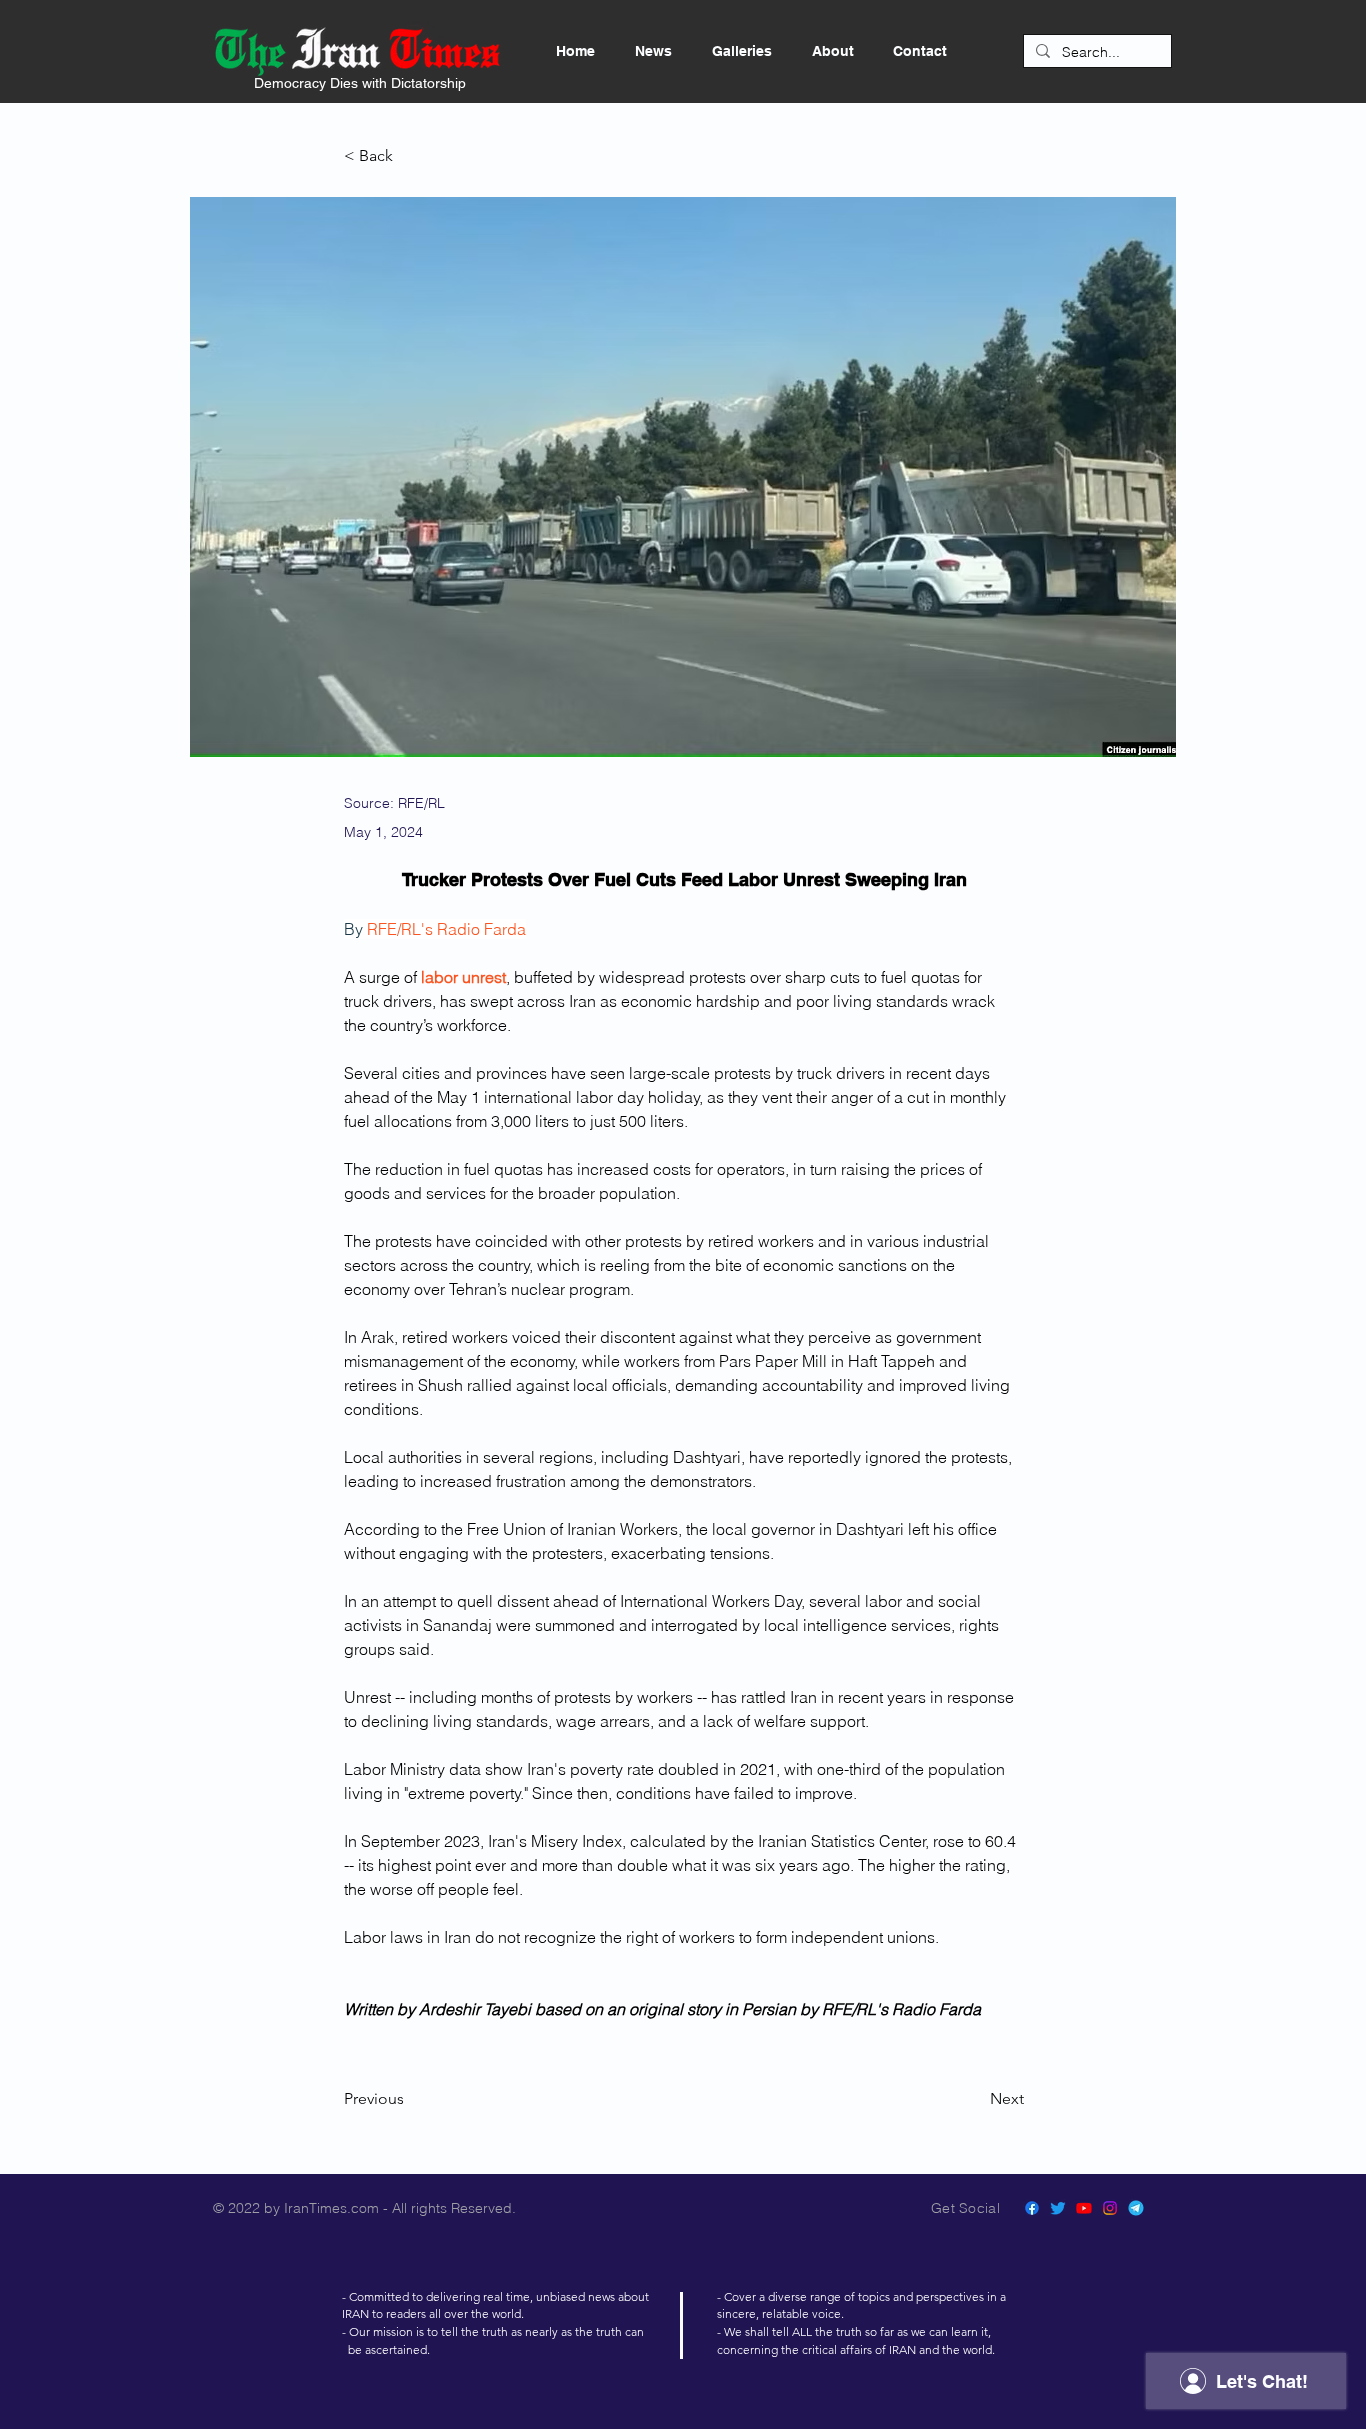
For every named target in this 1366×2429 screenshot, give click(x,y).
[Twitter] (1058, 2208)
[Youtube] (1084, 2208)
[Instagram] (1110, 2208)
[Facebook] (1032, 2208)
